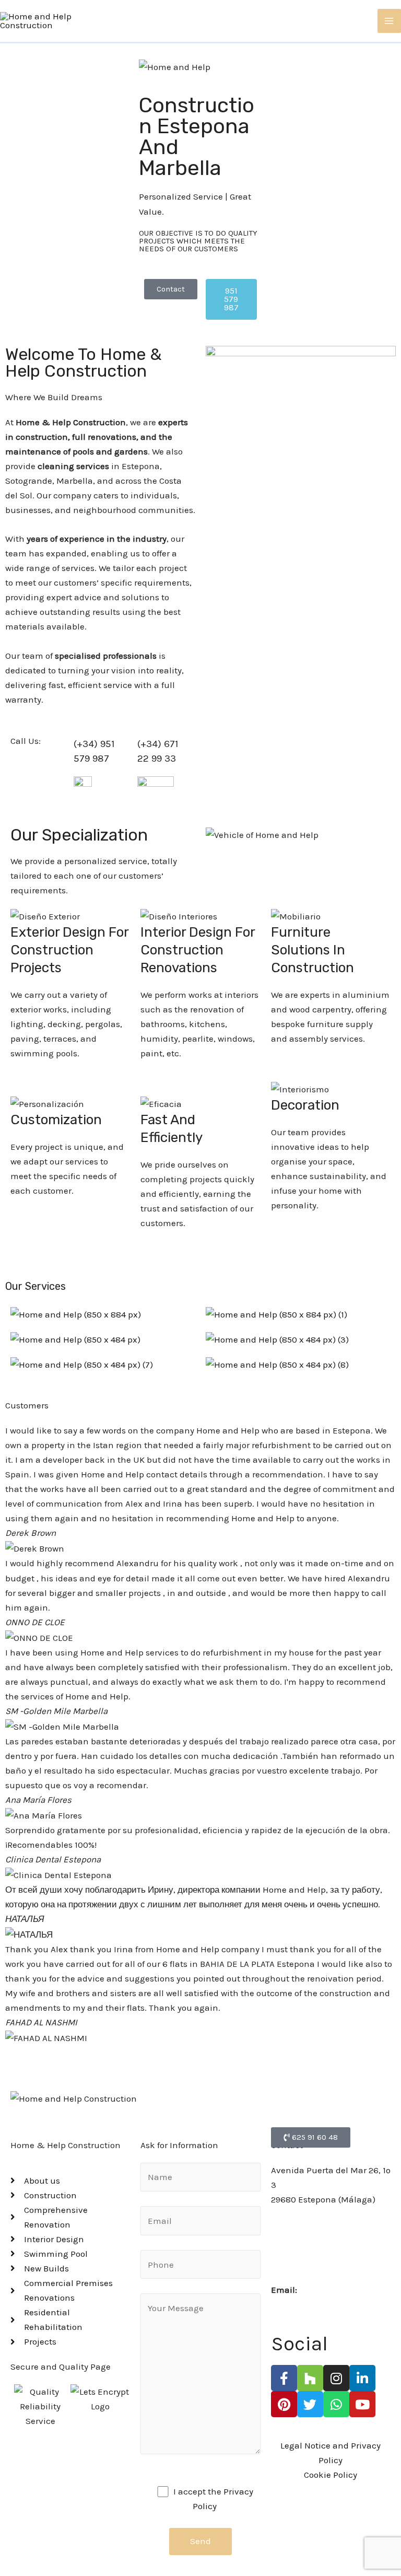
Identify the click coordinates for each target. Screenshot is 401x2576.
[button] (200, 2053)
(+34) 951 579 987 (305, 2230)
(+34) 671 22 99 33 (307, 2259)
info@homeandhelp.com (350, 2290)
